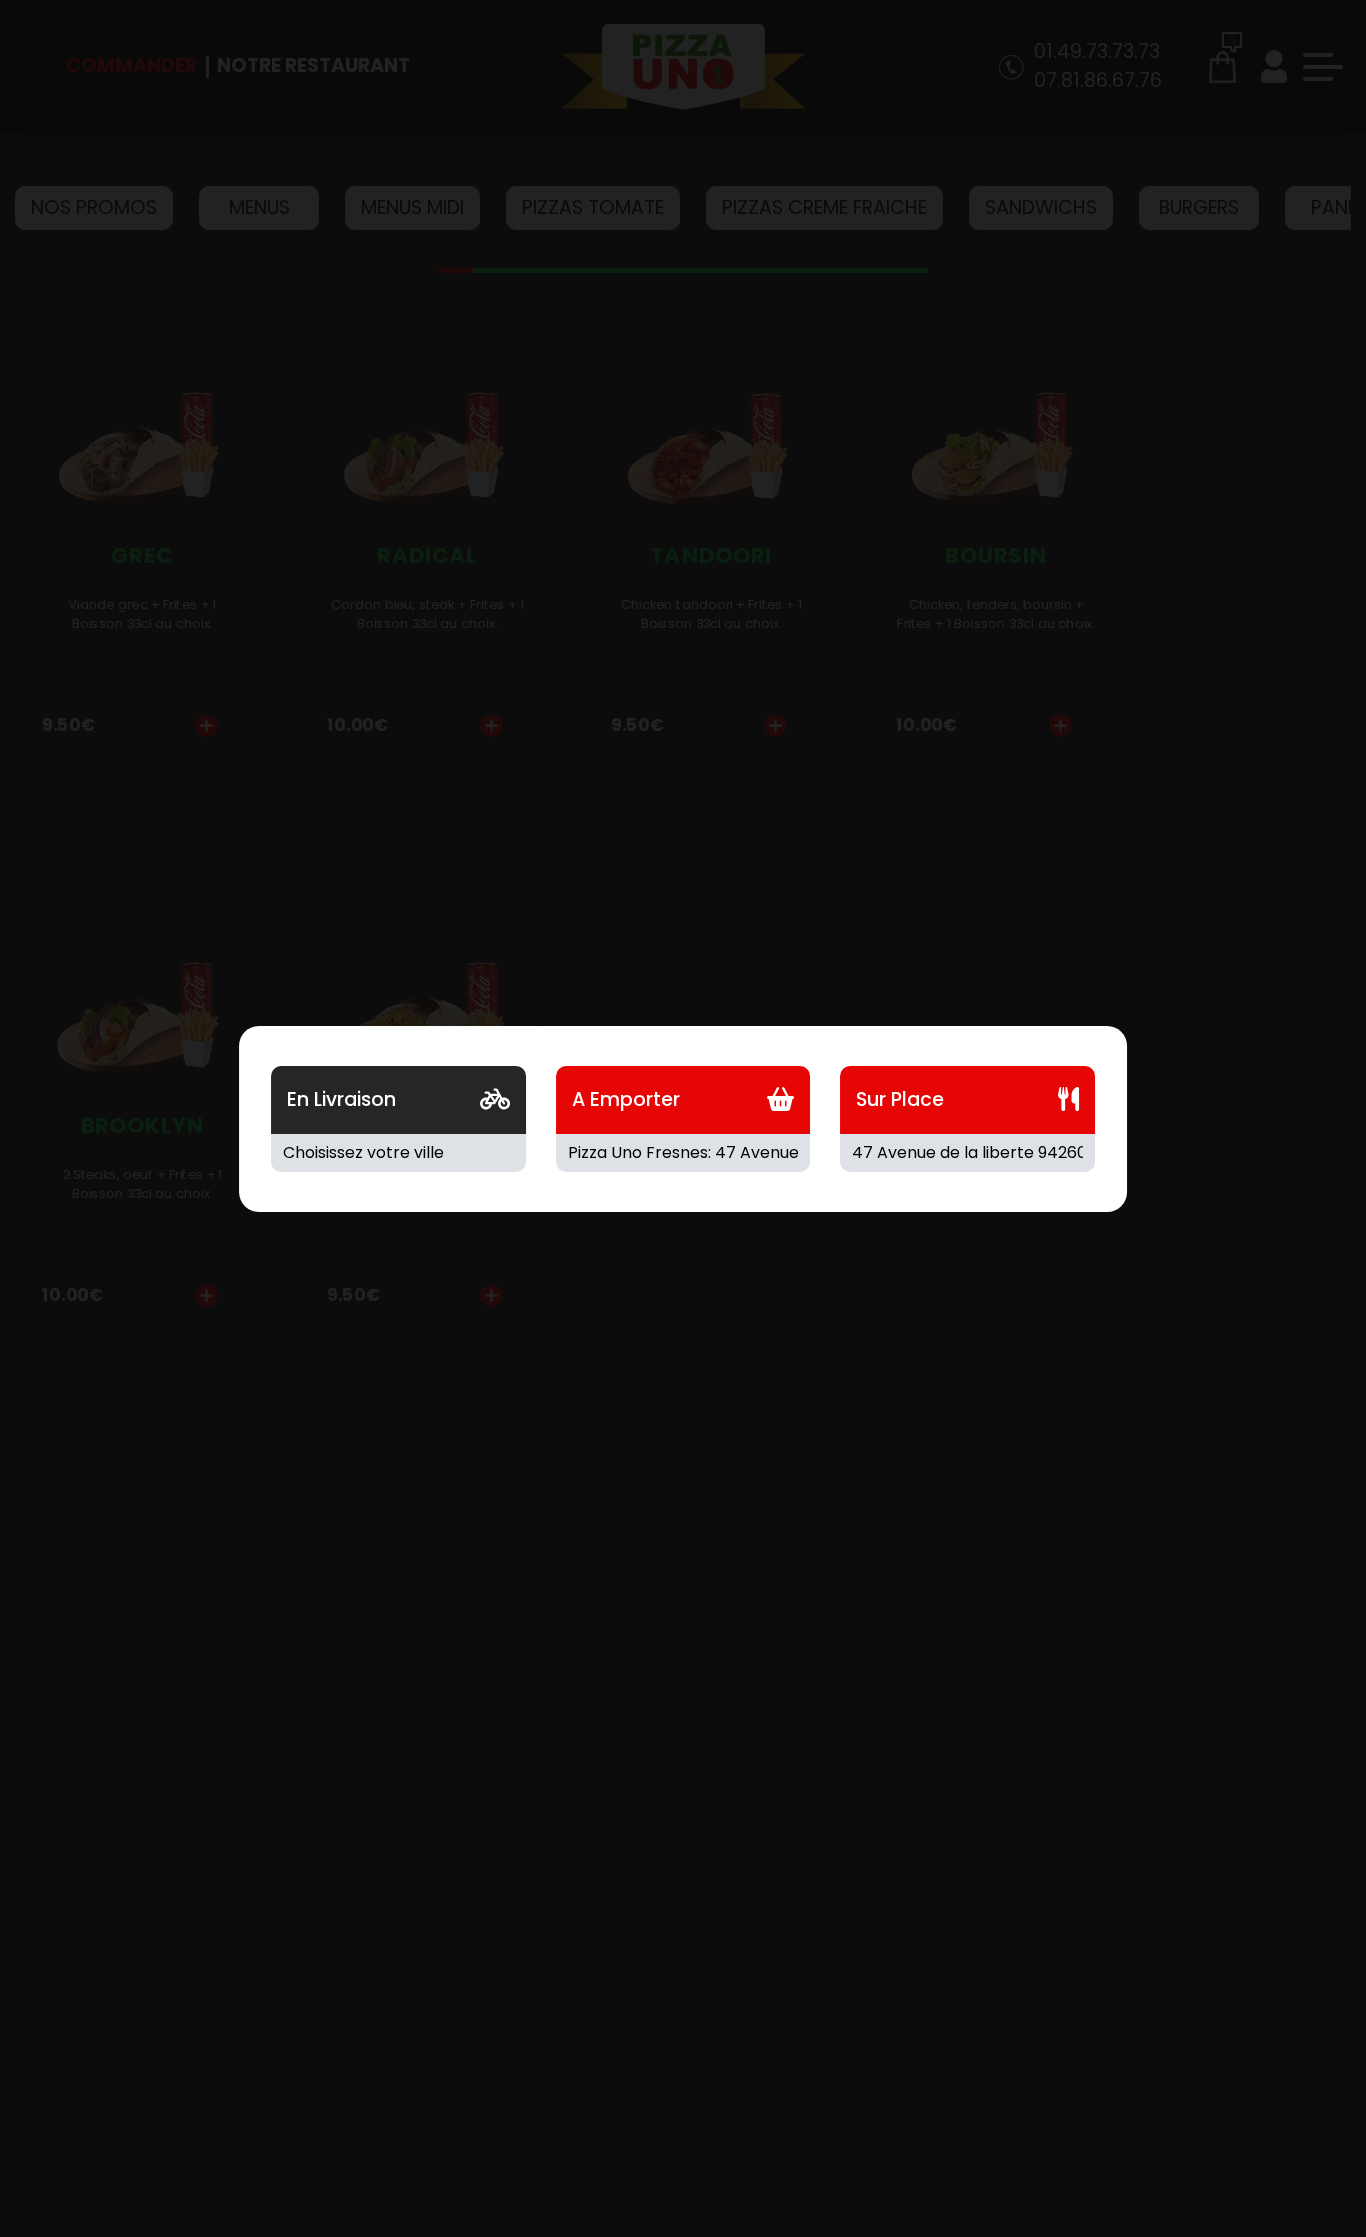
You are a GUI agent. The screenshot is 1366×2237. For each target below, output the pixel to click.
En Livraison (341, 1099)
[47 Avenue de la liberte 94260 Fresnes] (967, 1153)
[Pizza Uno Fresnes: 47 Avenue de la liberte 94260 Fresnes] (683, 1153)
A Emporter (626, 1099)
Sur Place (900, 1099)
